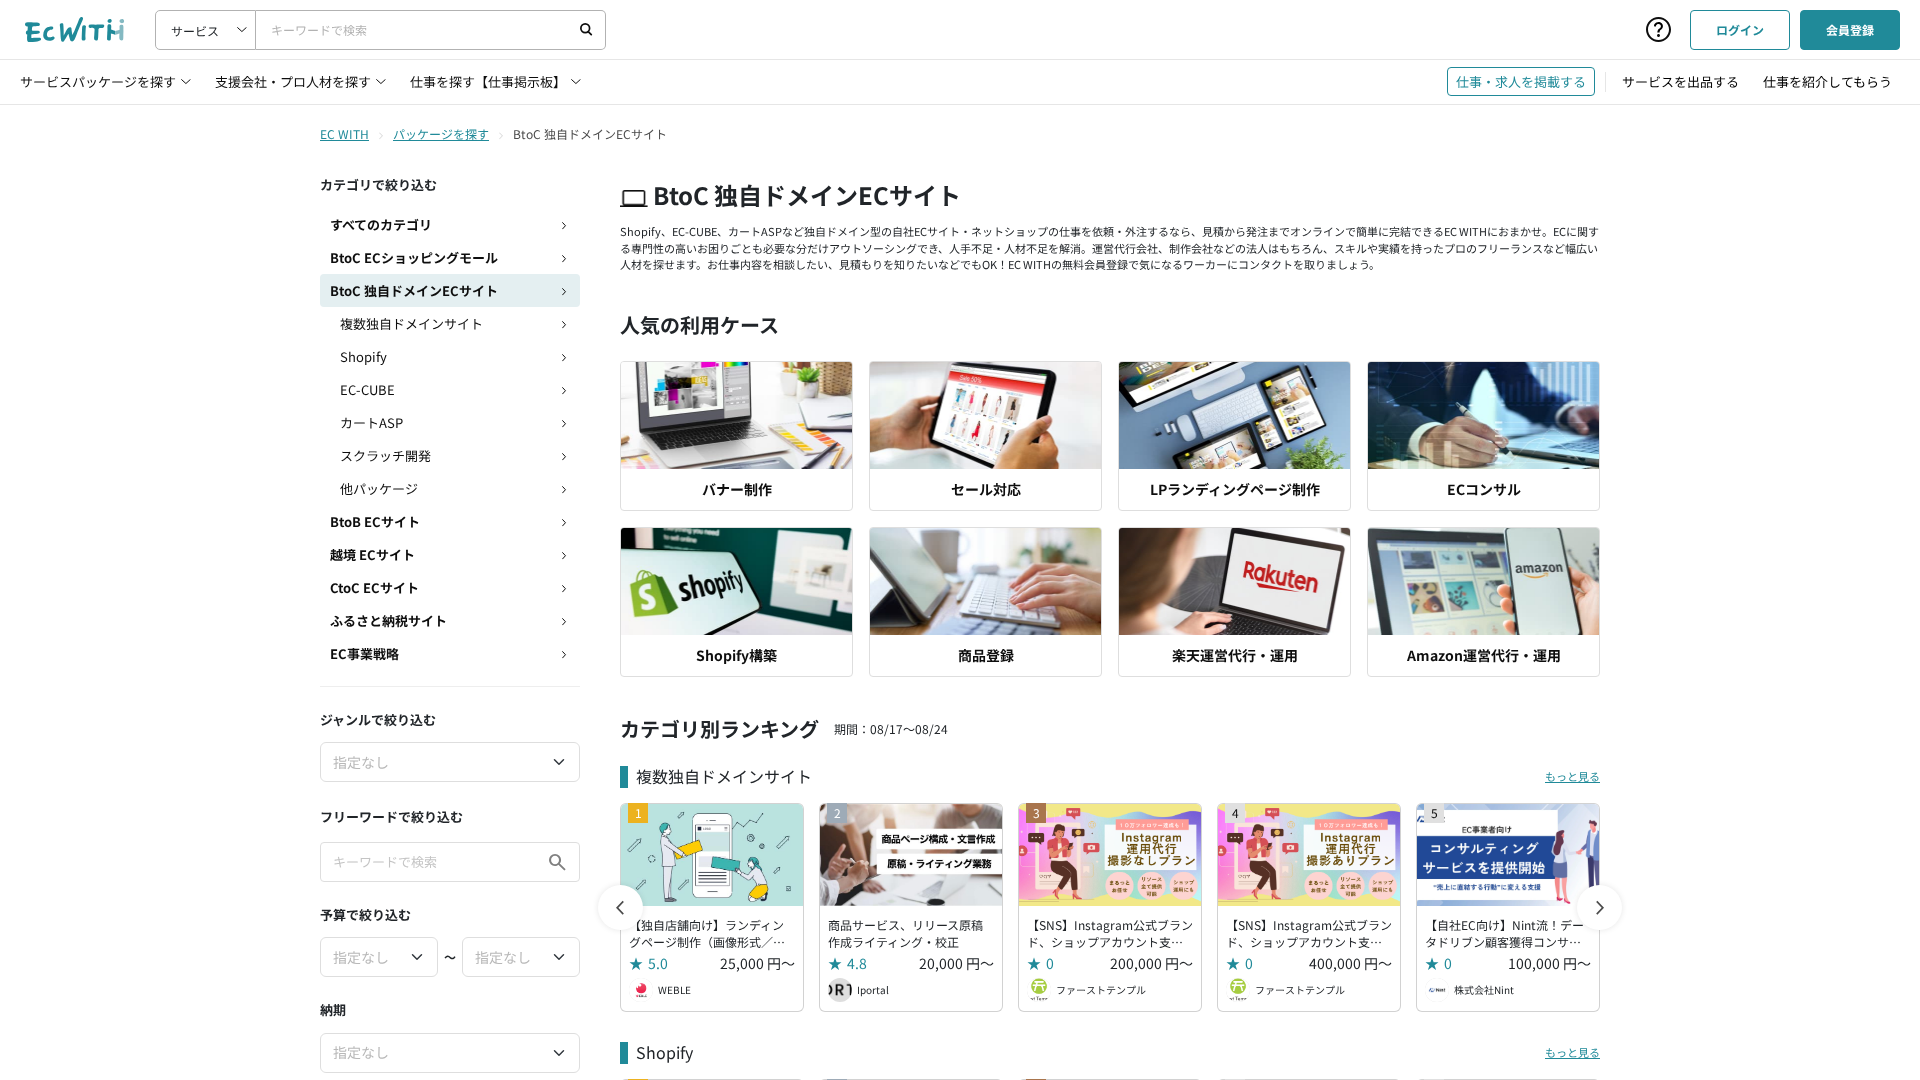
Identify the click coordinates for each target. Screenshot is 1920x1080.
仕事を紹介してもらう (1827, 81)
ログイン (1740, 29)
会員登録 (1850, 29)
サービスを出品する (1680, 81)
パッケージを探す (441, 133)
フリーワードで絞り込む (391, 816)
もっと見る (1572, 776)
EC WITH (344, 133)
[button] (1599, 907)
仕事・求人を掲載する (1521, 81)
